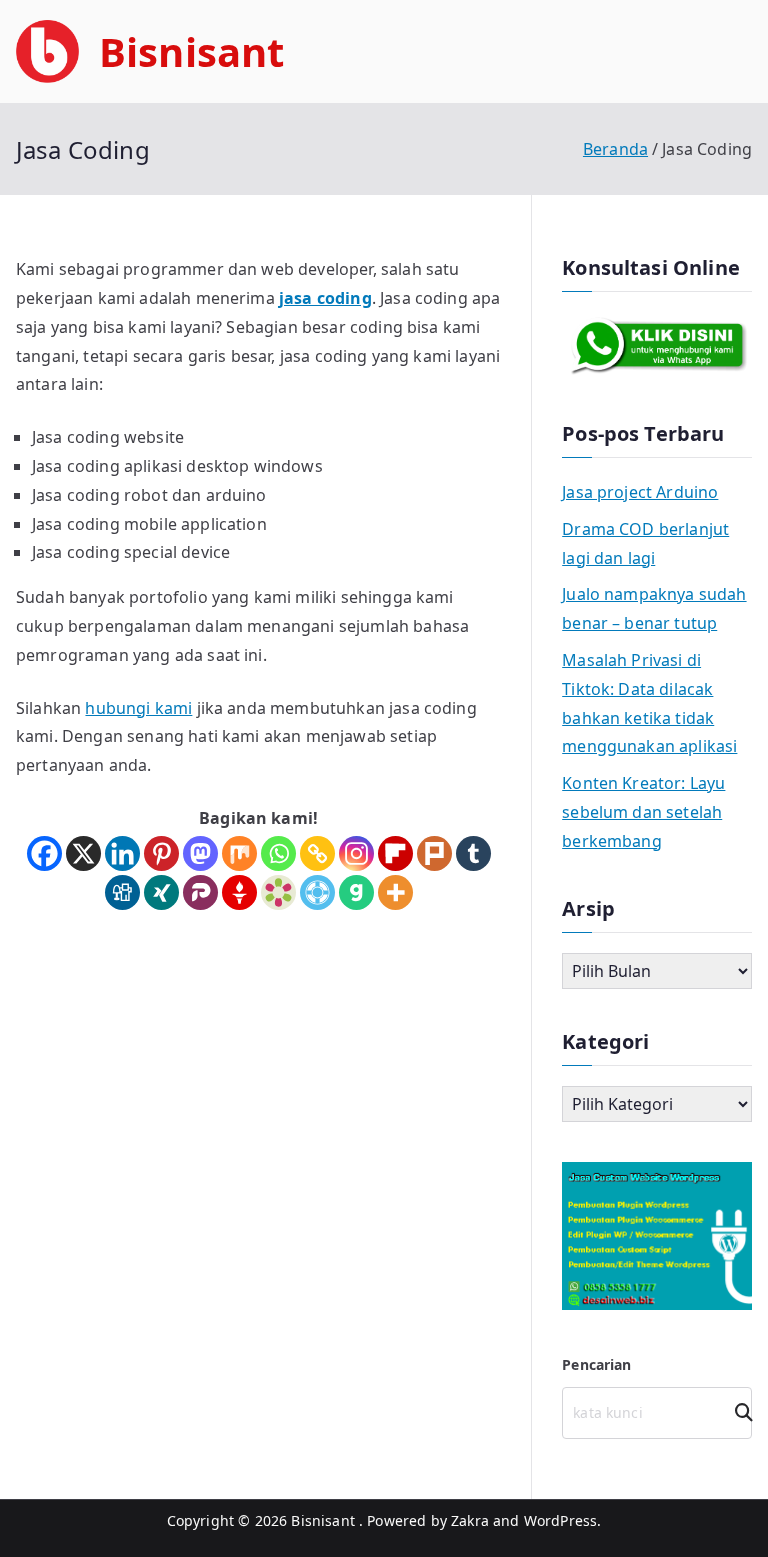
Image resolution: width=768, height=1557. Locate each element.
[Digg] (122, 892)
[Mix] (239, 853)
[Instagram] (356, 853)
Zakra (470, 1520)
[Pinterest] (161, 853)
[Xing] (161, 892)
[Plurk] (434, 853)
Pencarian (596, 1364)
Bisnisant (191, 51)
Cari (737, 1412)
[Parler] (200, 892)
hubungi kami (138, 708)
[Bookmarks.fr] (278, 892)
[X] (83, 853)
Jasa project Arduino (640, 492)
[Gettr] (239, 892)
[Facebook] (44, 853)
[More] (395, 892)
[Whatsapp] (278, 853)
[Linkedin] (122, 853)
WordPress (560, 1520)
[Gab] (356, 892)
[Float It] (317, 892)
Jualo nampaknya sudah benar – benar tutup (654, 608)
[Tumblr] (473, 853)
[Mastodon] (200, 853)
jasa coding (325, 298)
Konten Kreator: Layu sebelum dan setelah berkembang (643, 812)
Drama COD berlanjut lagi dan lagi (645, 543)
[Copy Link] (317, 853)
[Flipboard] (395, 853)
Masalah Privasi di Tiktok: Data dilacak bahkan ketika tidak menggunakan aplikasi (649, 703)
